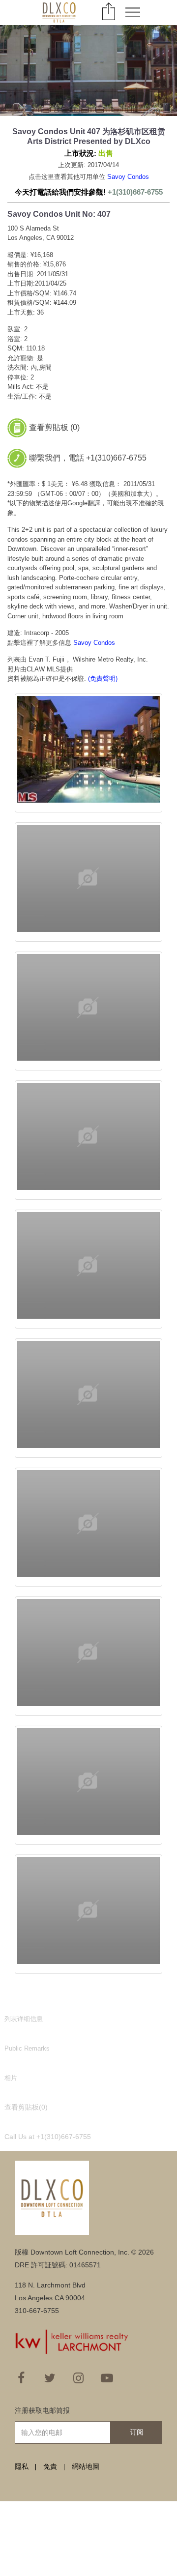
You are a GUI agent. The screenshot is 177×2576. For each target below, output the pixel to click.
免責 (50, 2466)
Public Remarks (27, 2048)
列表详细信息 (24, 2019)
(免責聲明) (103, 679)
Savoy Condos (128, 177)
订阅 (137, 2432)
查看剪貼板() (26, 2107)
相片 (11, 2078)
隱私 (22, 2466)
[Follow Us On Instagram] (78, 2378)
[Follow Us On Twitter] (50, 2378)
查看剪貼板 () (54, 427)
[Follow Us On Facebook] (21, 2378)
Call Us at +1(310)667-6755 (48, 2137)
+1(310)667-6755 (135, 192)
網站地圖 (86, 2466)
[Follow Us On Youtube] (107, 2378)
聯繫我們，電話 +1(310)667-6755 (88, 458)
